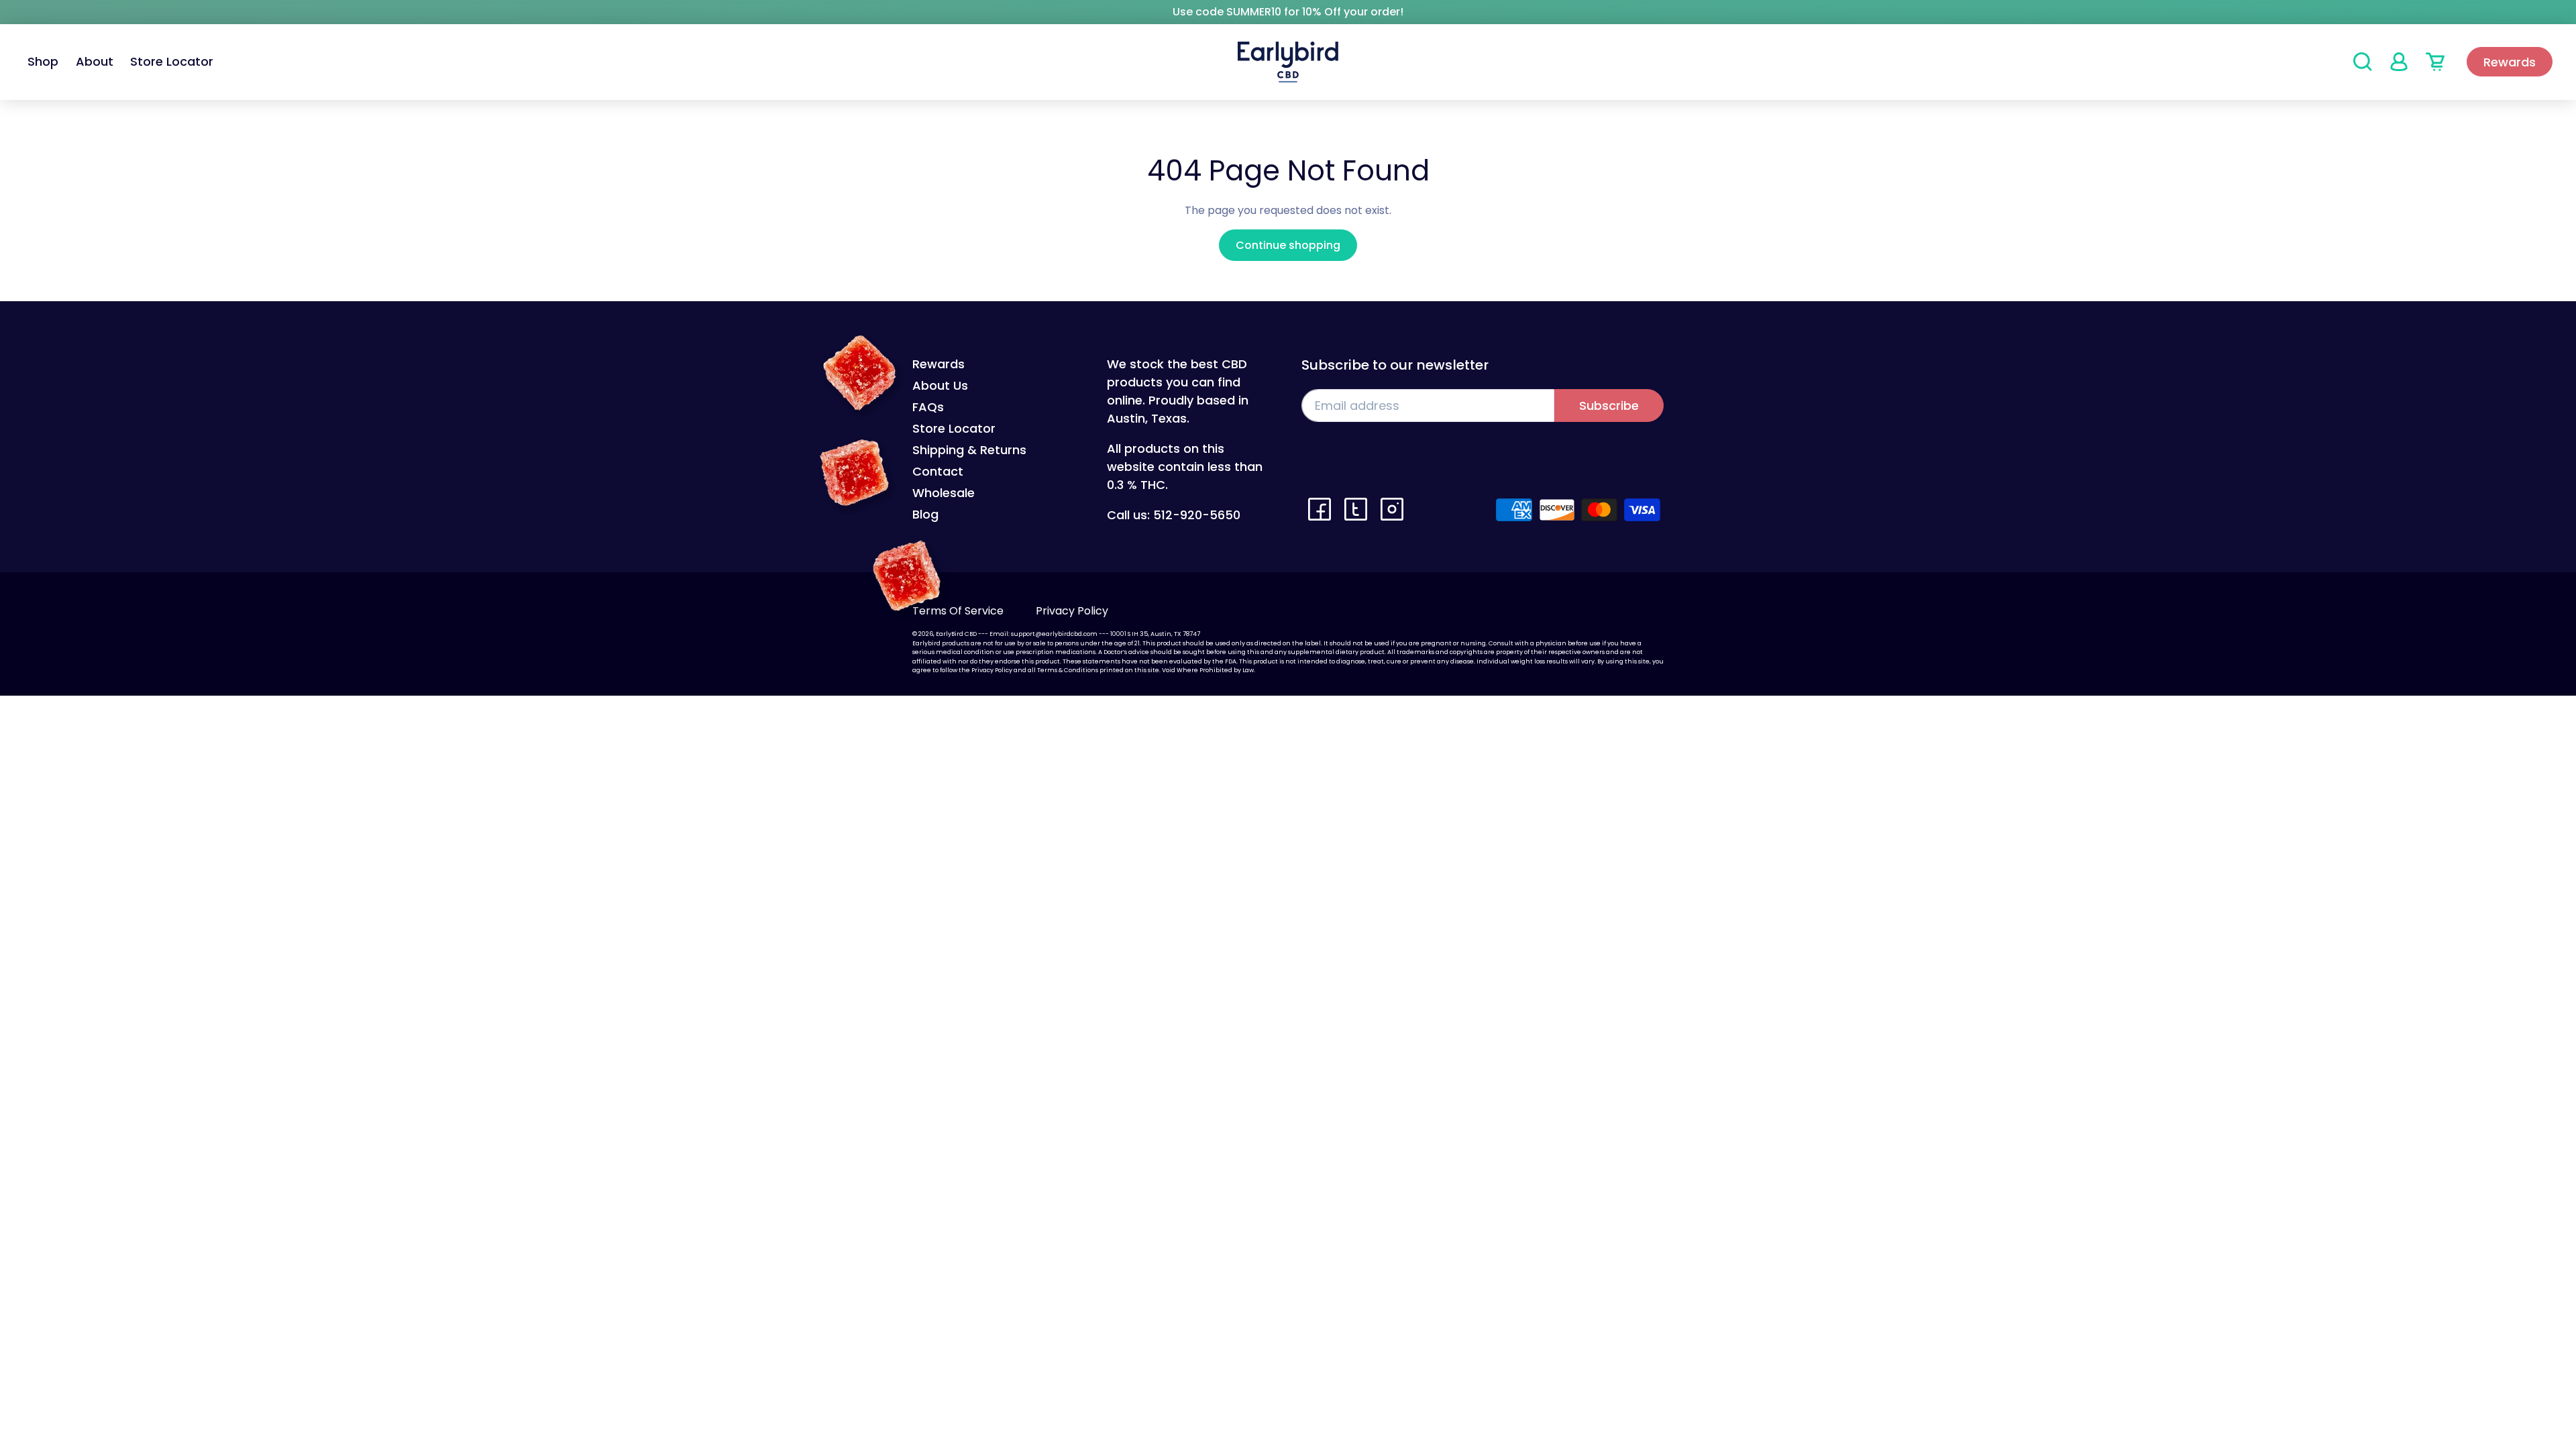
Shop (43, 62)
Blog (925, 514)
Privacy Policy (1072, 611)
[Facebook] (1320, 509)
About (95, 62)
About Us (940, 385)
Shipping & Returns (969, 450)
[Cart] (2435, 62)
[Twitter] (1356, 509)
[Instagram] (1392, 509)
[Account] (2399, 62)
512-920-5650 (1197, 515)
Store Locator (172, 62)
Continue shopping (1288, 245)
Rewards (2510, 62)
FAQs (928, 407)
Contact (938, 471)
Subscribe (1609, 406)
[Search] (2363, 62)
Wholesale (944, 493)
